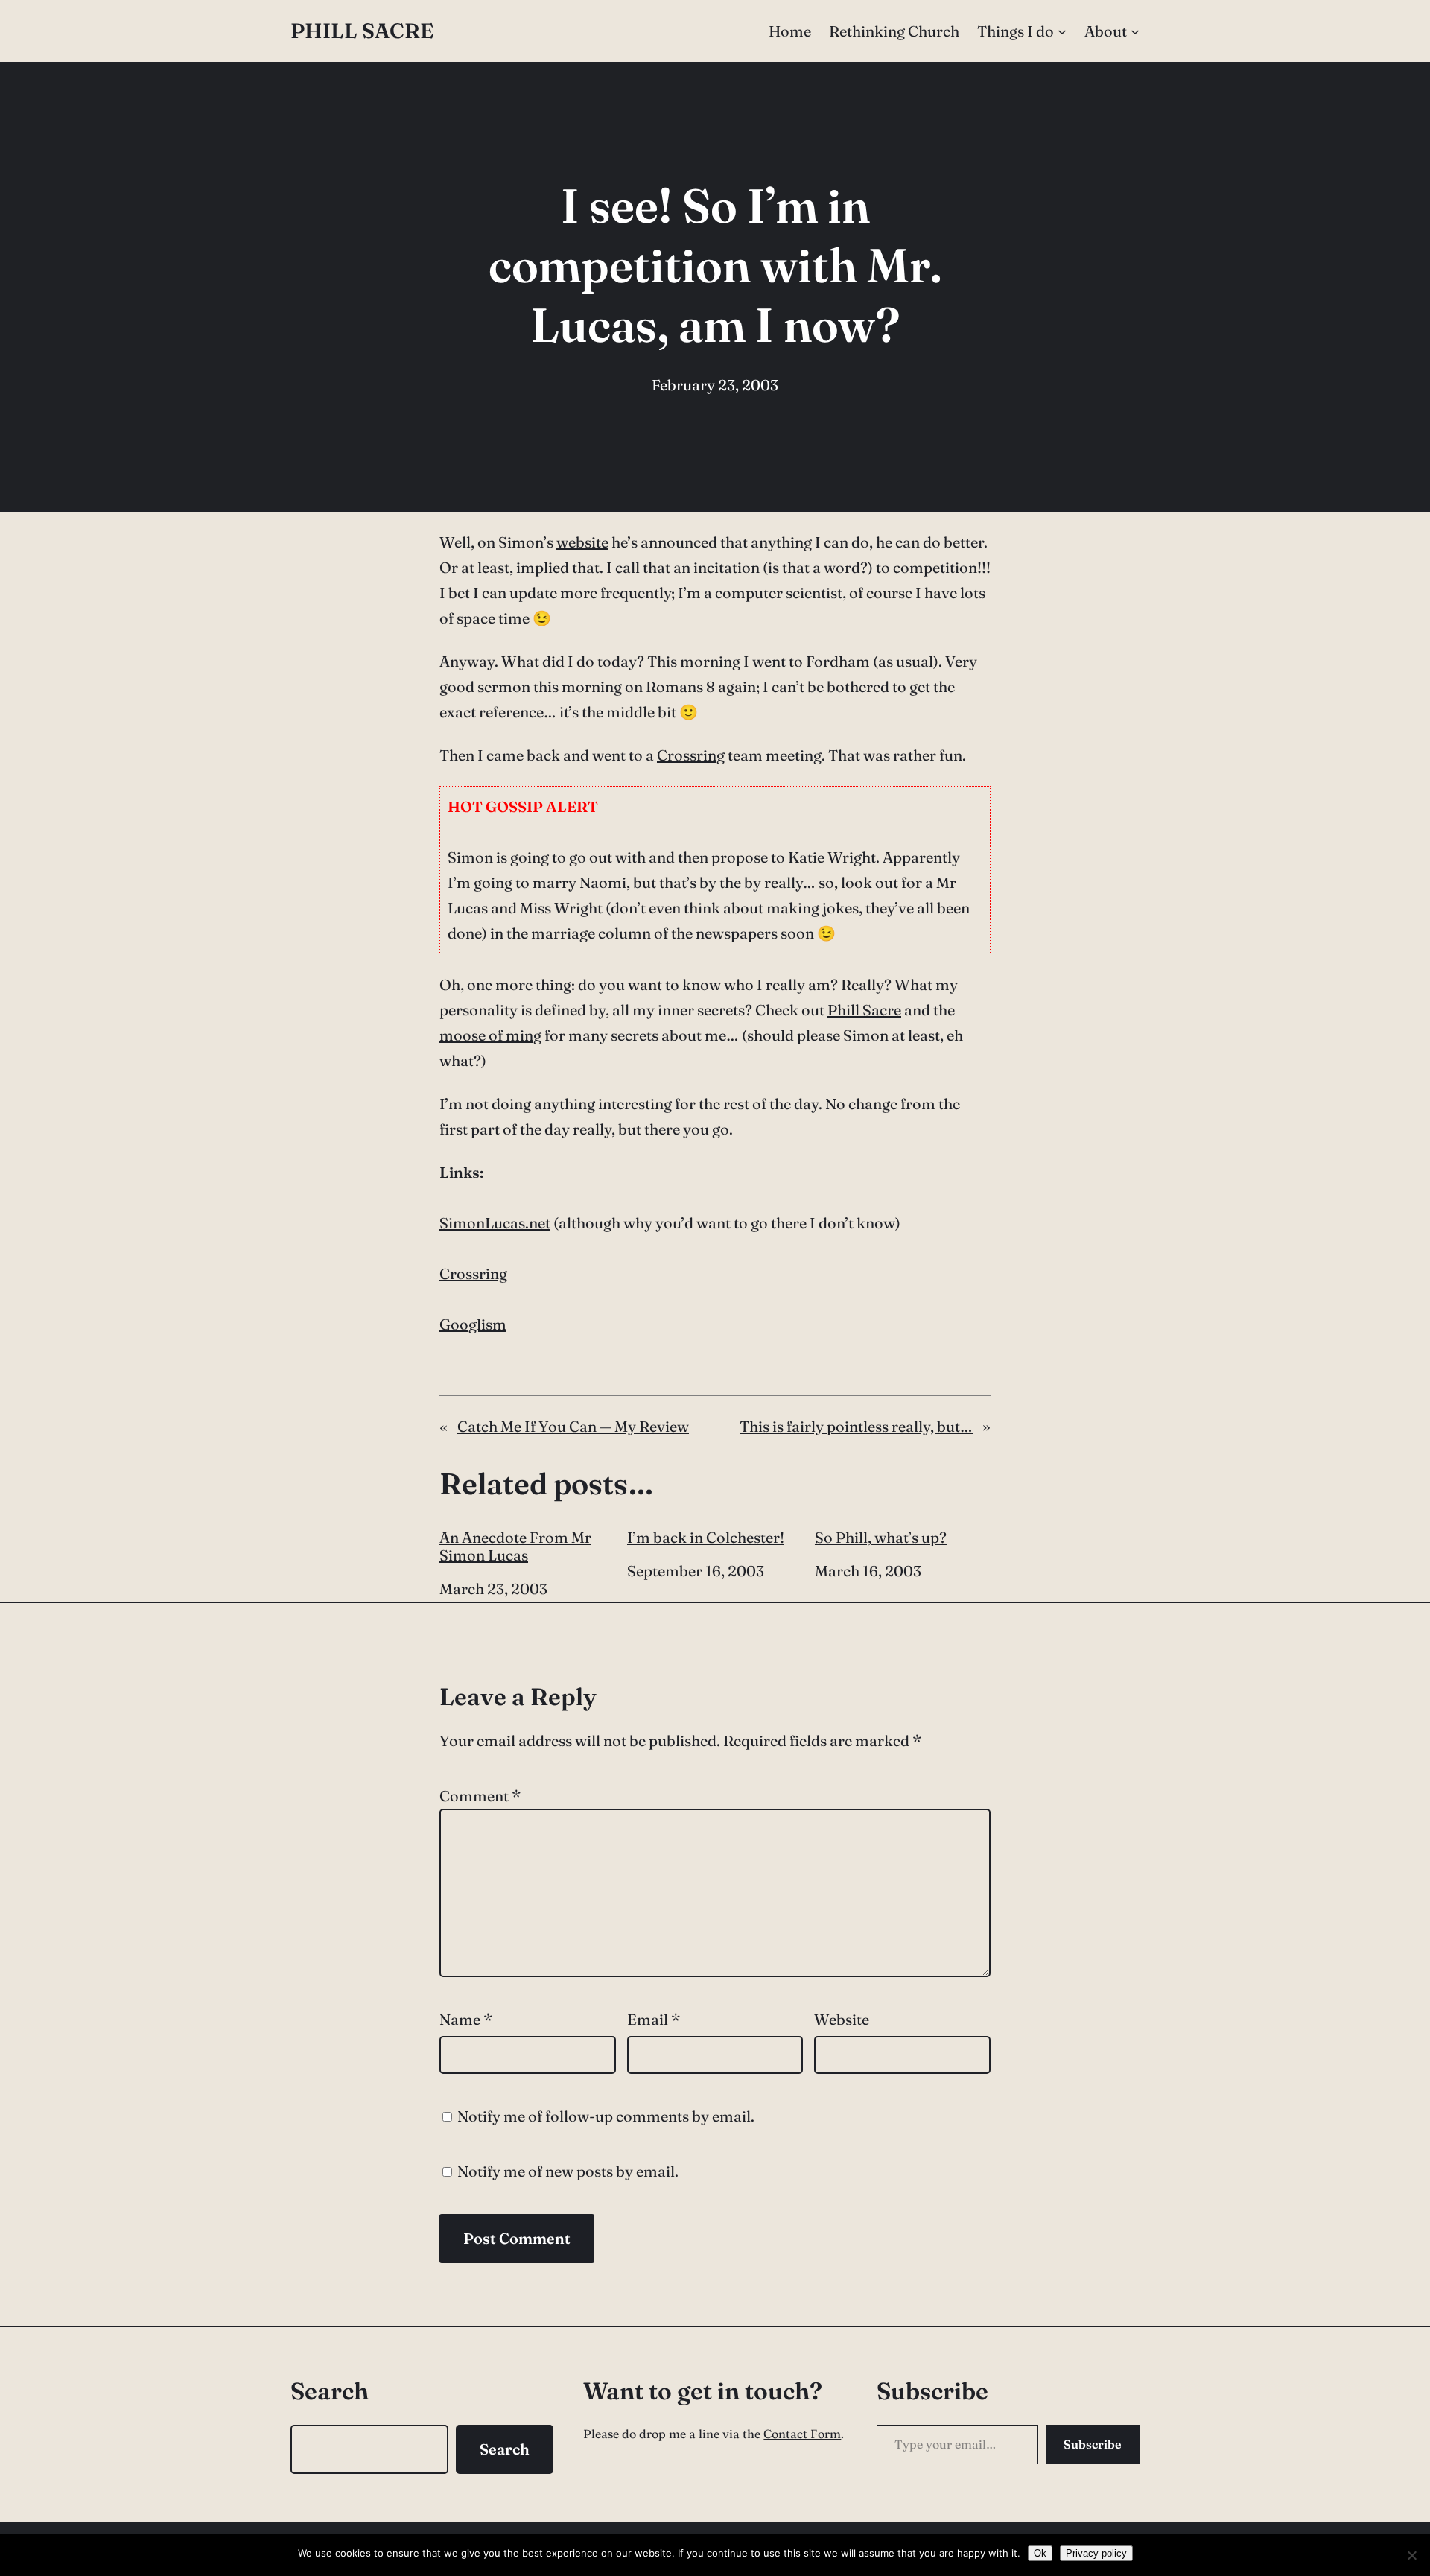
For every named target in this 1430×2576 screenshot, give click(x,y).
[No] (1411, 2555)
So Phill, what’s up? (881, 1538)
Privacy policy (1096, 2553)
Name (466, 2019)
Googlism (473, 1324)
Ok (1040, 2553)
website (582, 542)
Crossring (691, 755)
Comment (480, 1796)
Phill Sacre (362, 31)
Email (654, 2019)
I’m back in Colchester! (706, 1538)
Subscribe (1093, 2444)
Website (842, 2019)
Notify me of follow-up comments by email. (606, 2116)
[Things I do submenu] (1062, 31)
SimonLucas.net (495, 1223)
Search (505, 2449)
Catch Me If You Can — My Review (573, 1426)
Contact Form (802, 2434)
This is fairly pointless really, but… (856, 1426)
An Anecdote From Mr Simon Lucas (515, 1546)
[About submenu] (1135, 31)
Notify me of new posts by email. (568, 2171)
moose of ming (490, 1035)
